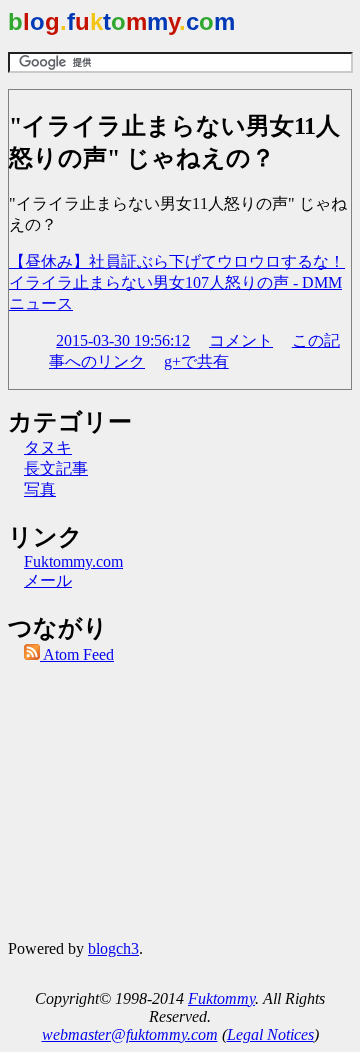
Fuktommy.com (73, 561)
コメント (241, 340)
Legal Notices (270, 1034)
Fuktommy (221, 998)
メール (48, 580)
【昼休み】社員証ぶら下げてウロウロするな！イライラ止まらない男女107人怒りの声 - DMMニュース (177, 282)
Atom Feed (77, 654)
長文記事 (56, 468)
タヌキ (48, 447)
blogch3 (113, 948)
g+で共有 (196, 361)
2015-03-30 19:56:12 (123, 340)
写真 (40, 489)
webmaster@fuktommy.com (130, 1034)
